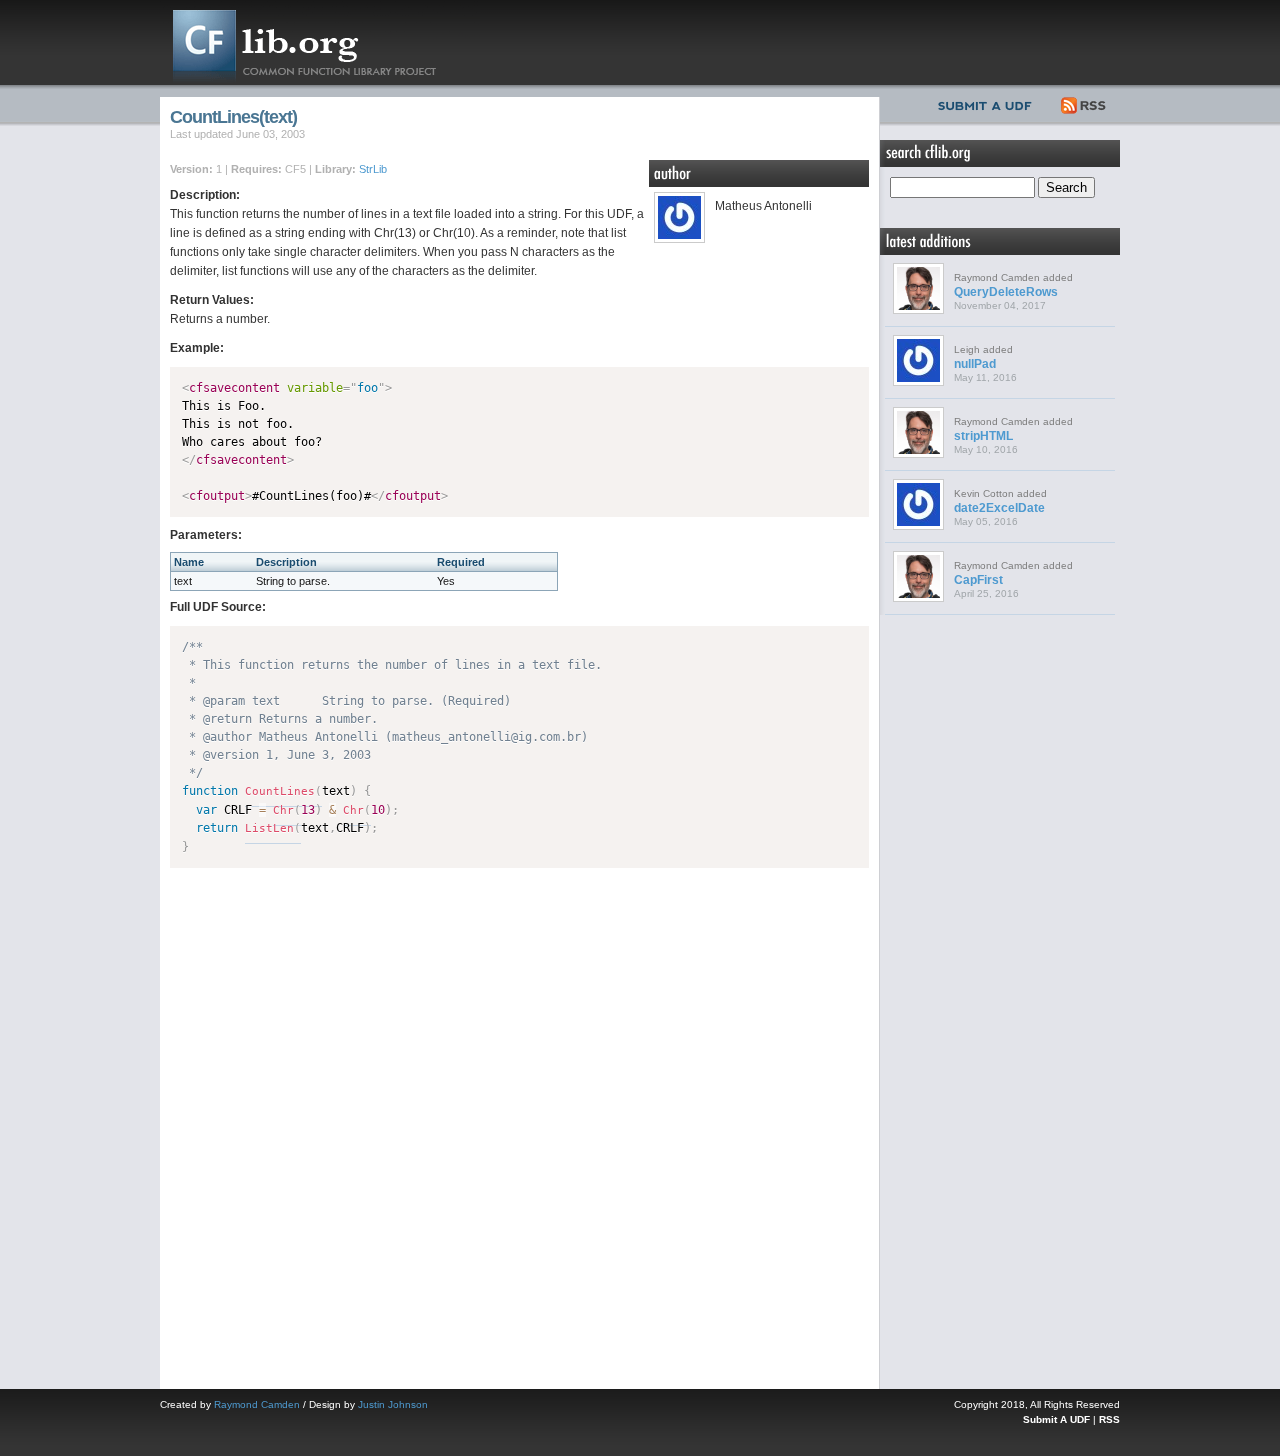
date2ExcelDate (999, 508)
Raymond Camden (257, 1404)
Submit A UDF (1056, 1419)
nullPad (975, 364)
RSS (1084, 103)
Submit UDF (989, 103)
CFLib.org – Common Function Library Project (320, 42)
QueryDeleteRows (1006, 292)
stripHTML (983, 436)
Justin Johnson (393, 1404)
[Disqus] (519, 1124)
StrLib (373, 169)
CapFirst (978, 580)
